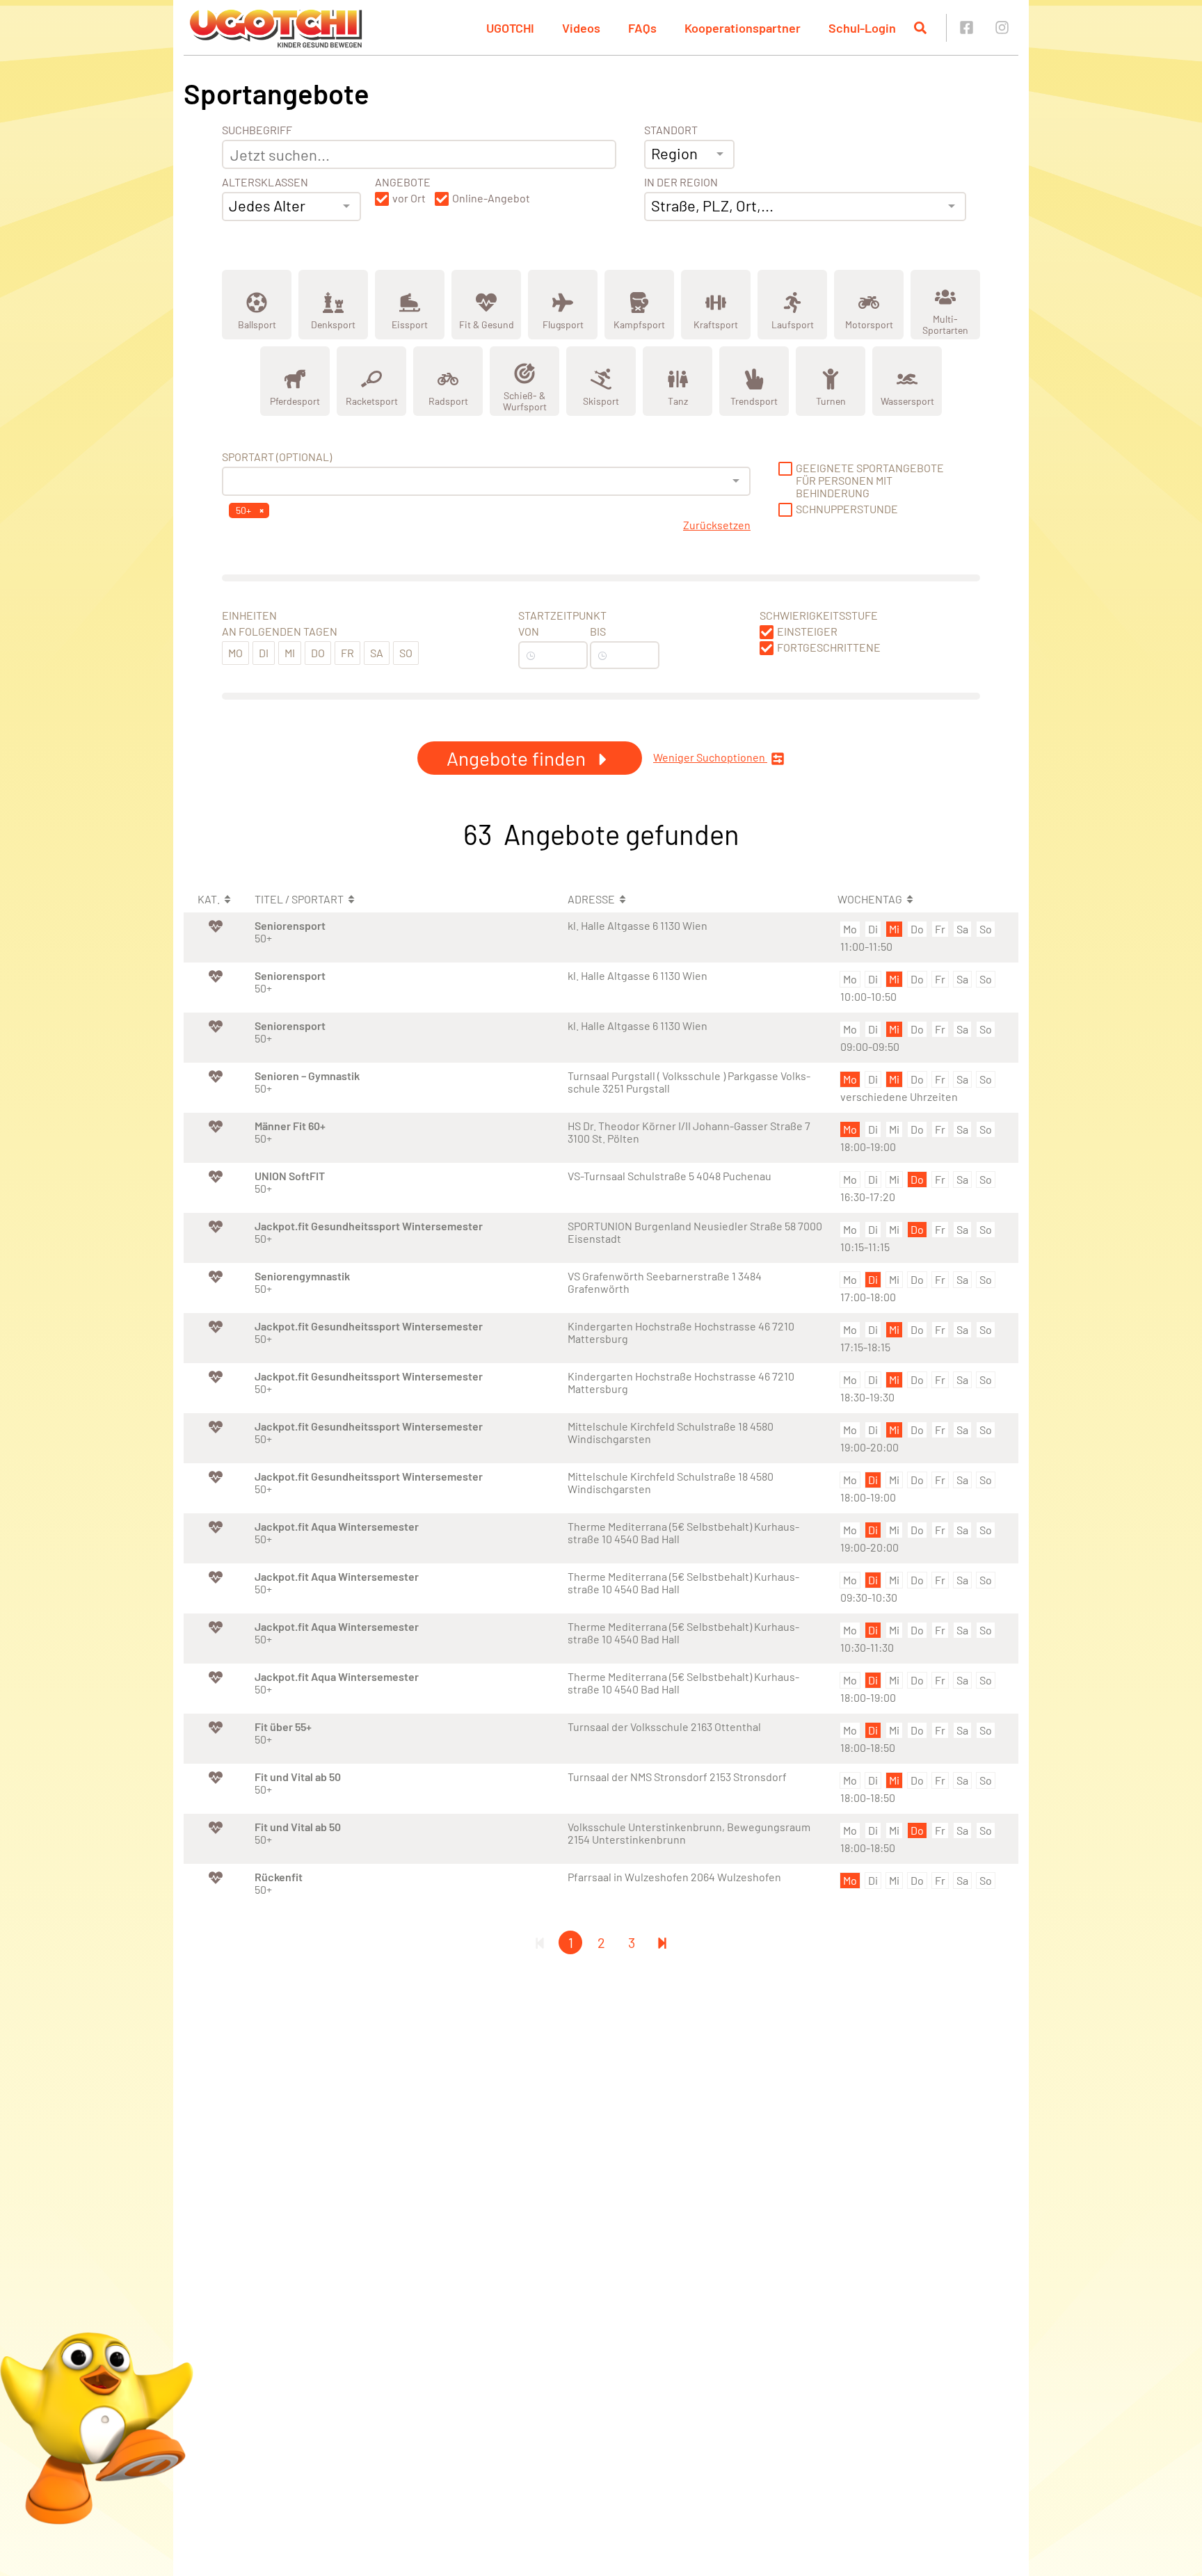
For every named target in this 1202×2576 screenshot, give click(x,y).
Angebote (403, 182)
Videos (581, 28)
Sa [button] (377, 653)
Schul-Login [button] (862, 28)
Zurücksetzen (717, 525)
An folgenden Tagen (280, 631)
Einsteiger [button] (807, 631)
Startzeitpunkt (562, 615)
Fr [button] (347, 653)
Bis (598, 631)
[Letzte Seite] (662, 1942)
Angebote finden (518, 758)
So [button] (406, 653)
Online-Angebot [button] (491, 198)
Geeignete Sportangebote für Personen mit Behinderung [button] (870, 481)
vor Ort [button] (409, 198)
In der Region (681, 182)
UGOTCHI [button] (510, 28)
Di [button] (264, 653)
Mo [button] (235, 653)
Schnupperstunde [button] (847, 509)
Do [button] (318, 653)
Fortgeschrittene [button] (829, 647)
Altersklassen (265, 182)
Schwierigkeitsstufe (819, 615)
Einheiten (249, 615)
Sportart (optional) (277, 457)
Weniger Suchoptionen (710, 757)
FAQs (642, 28)
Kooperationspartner (743, 28)
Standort (671, 130)
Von (529, 631)
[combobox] (291, 207)
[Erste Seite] (540, 1942)
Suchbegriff (257, 130)
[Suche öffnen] (920, 28)
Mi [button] (290, 653)
